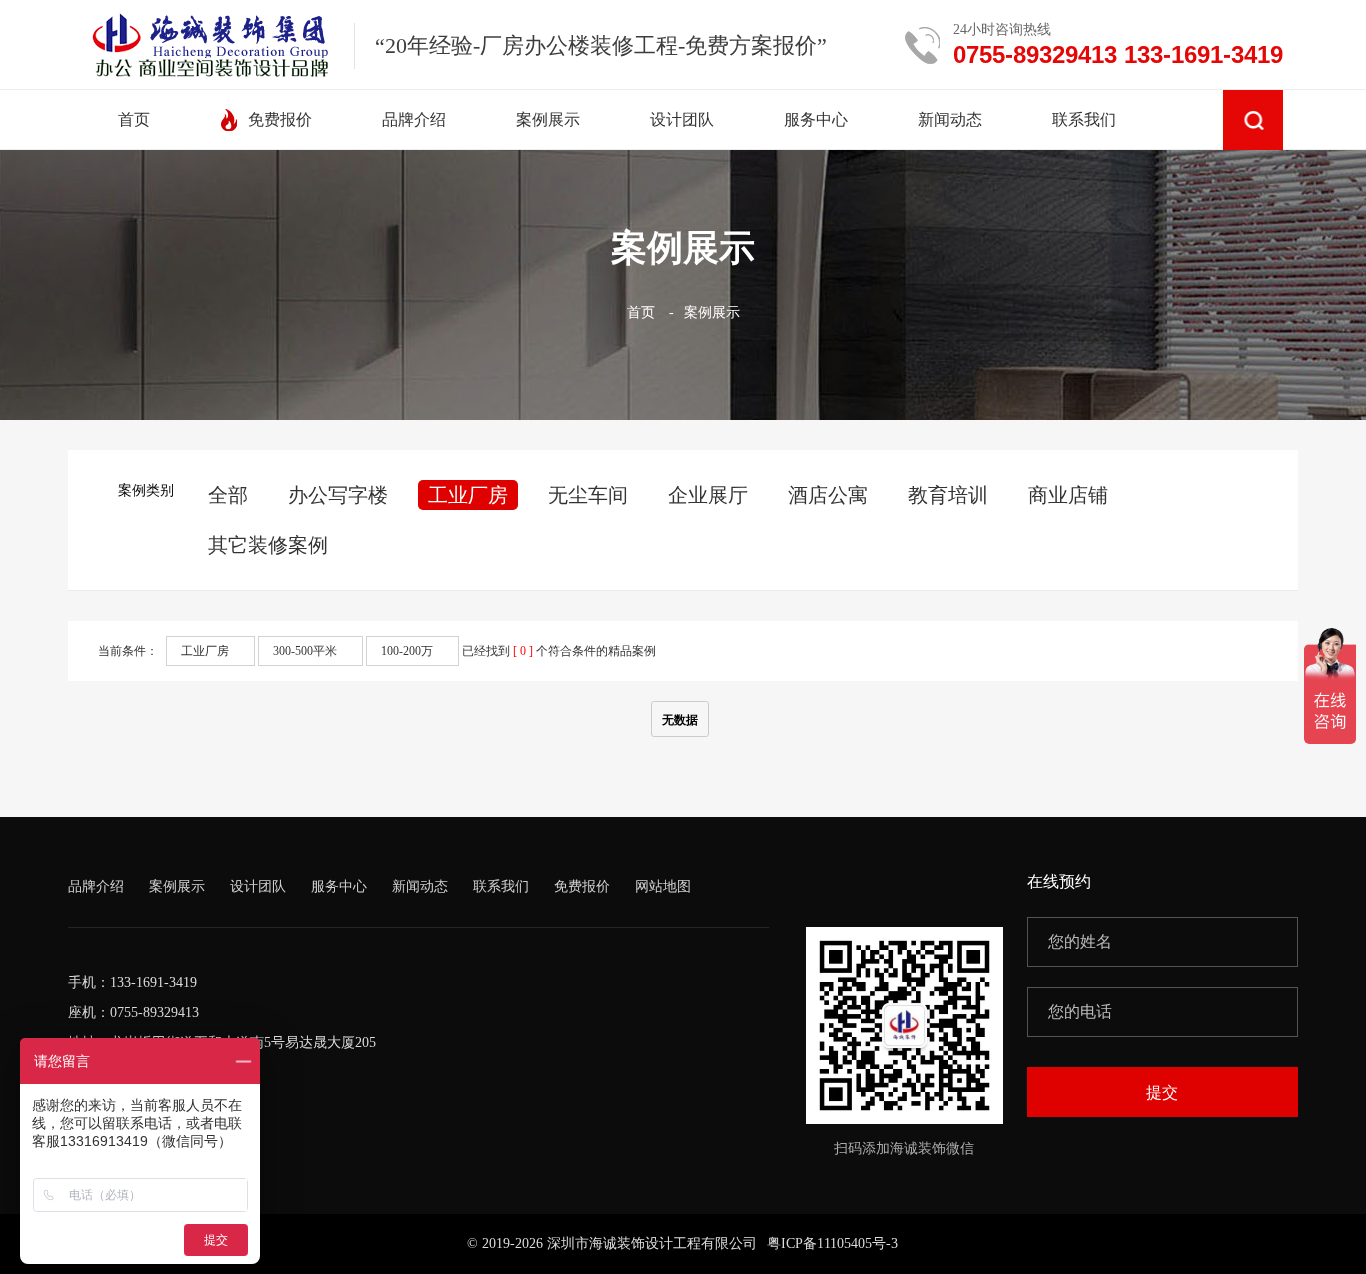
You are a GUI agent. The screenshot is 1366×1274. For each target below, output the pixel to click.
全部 (228, 495)
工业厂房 (468, 495)
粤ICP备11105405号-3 (832, 1243)
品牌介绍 (96, 886)
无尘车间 (588, 495)
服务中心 (339, 886)
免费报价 (582, 886)
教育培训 (948, 495)
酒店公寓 (828, 495)
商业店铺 (1068, 495)
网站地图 (663, 886)
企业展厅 (708, 495)
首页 (641, 312)
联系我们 (501, 886)
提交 (1162, 1092)
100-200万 (407, 651)
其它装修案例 (268, 545)
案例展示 (712, 312)
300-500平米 (305, 651)
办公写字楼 (338, 495)
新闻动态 (420, 886)
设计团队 (258, 886)
